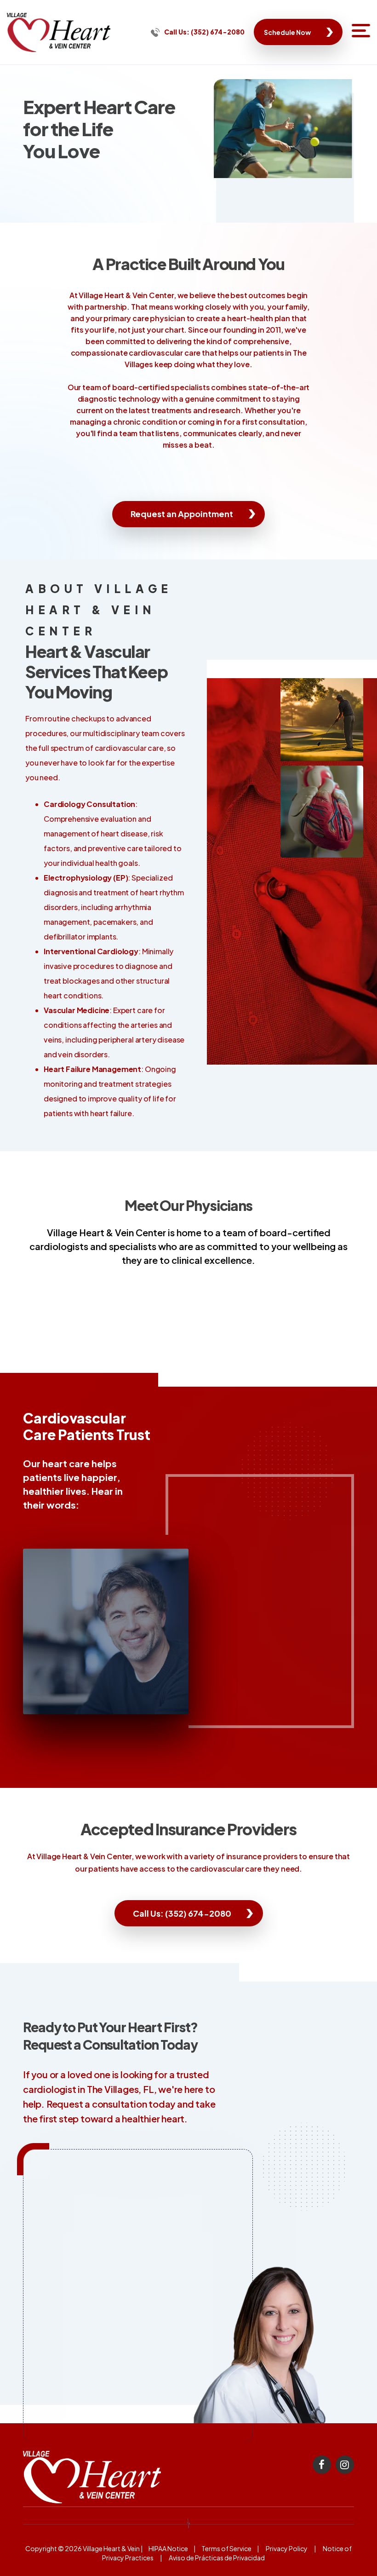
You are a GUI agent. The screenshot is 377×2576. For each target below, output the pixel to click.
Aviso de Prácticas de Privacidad (217, 2558)
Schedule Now (287, 32)
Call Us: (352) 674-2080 (204, 32)
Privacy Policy (287, 2548)
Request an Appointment (182, 514)
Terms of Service (226, 2548)
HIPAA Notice (168, 2548)
